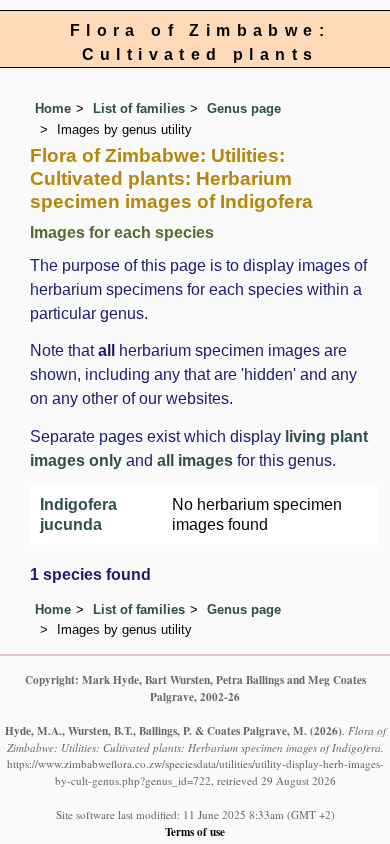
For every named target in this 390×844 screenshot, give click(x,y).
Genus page (244, 108)
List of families (139, 108)
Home (53, 108)
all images (195, 460)
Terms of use (195, 831)
